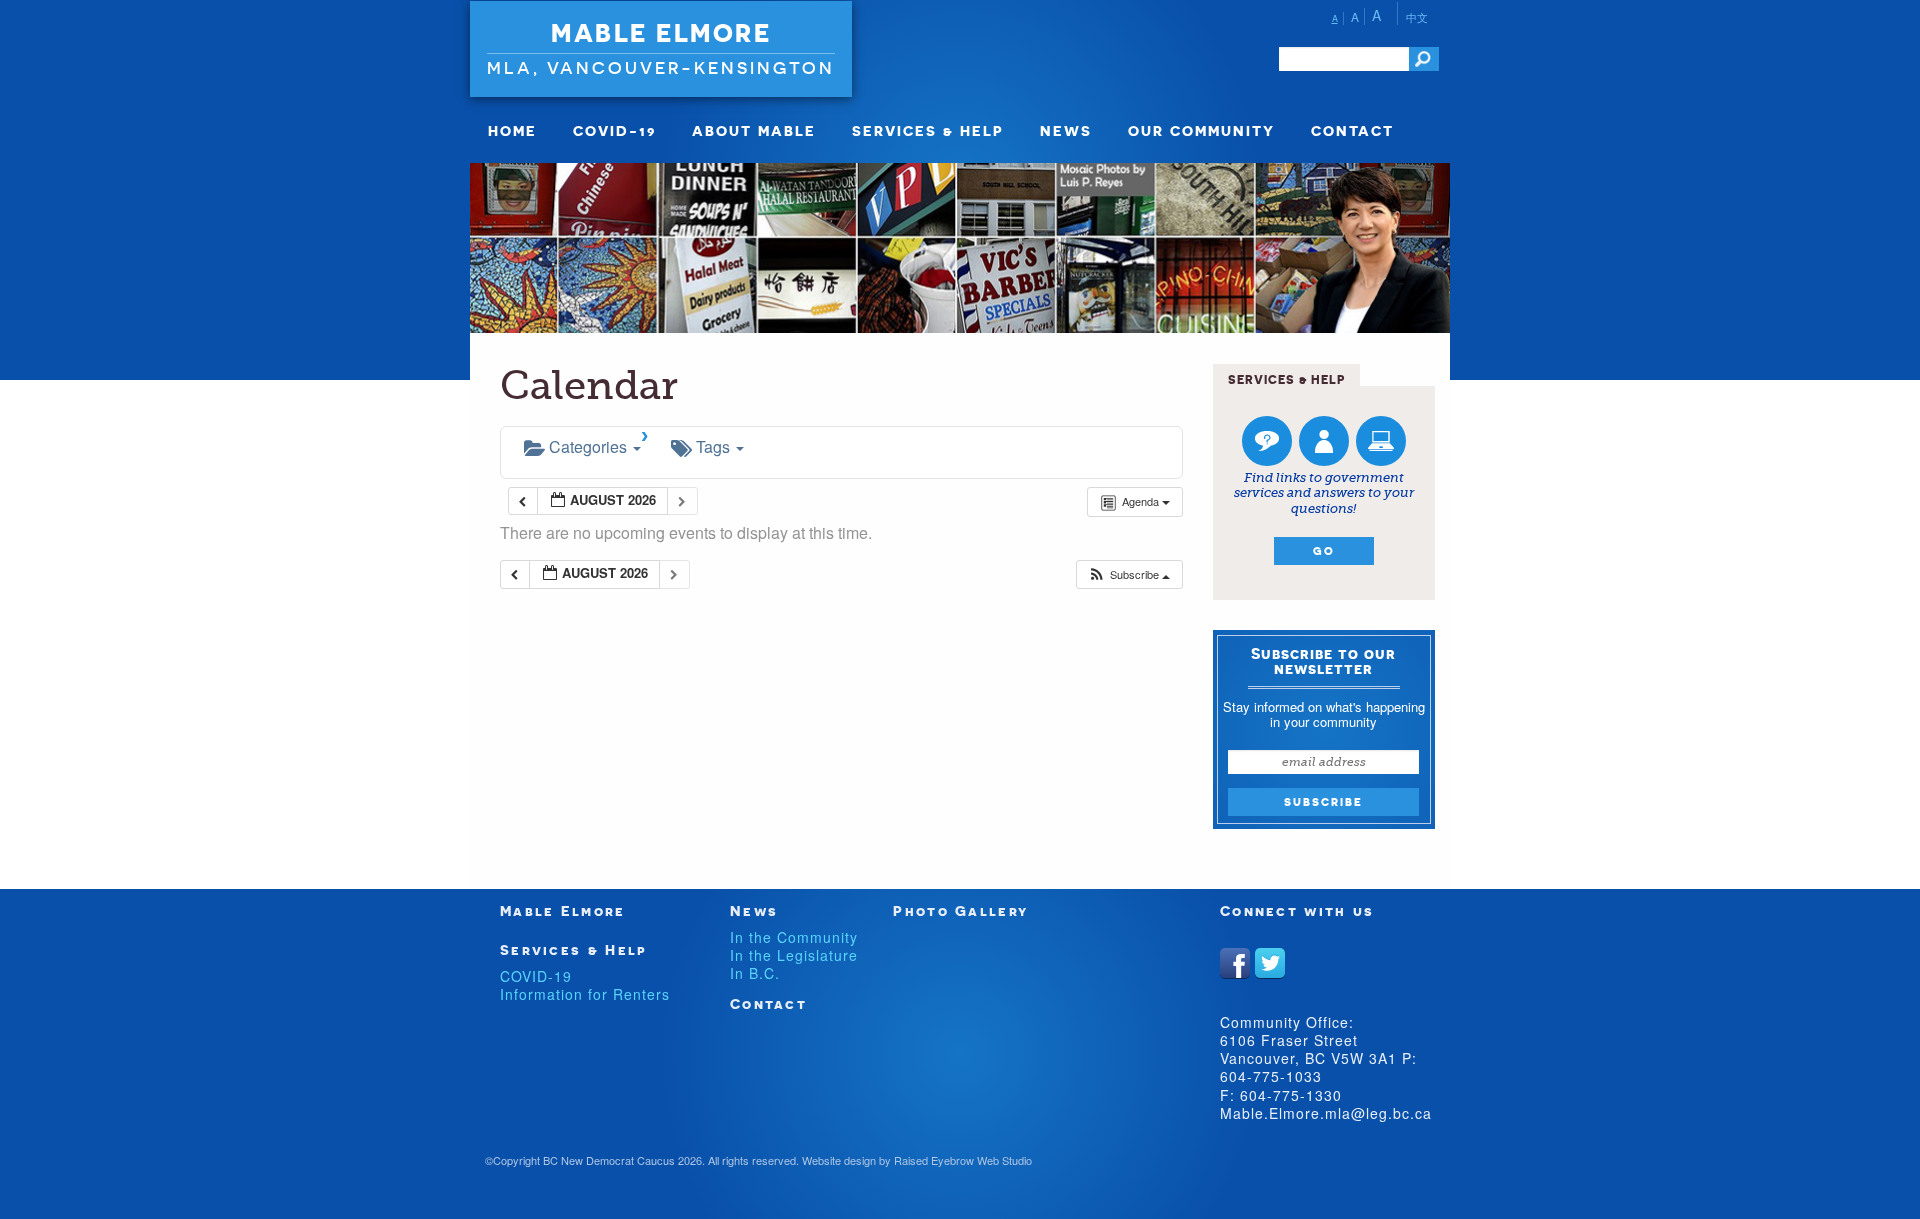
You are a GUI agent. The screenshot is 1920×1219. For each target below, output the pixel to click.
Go (1324, 551)
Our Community (1201, 130)
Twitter (1270, 963)
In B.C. (755, 973)
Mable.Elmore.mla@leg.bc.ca (1326, 1113)
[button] (1128, 574)
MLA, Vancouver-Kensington (661, 67)
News (1066, 130)
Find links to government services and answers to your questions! (1324, 493)
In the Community (794, 937)
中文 (1417, 17)
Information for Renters (585, 994)
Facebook (1235, 963)
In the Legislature (794, 955)
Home (512, 130)
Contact (1352, 130)
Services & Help (928, 130)
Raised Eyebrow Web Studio (963, 1160)
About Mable (754, 130)
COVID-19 (614, 130)
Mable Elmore (661, 33)
